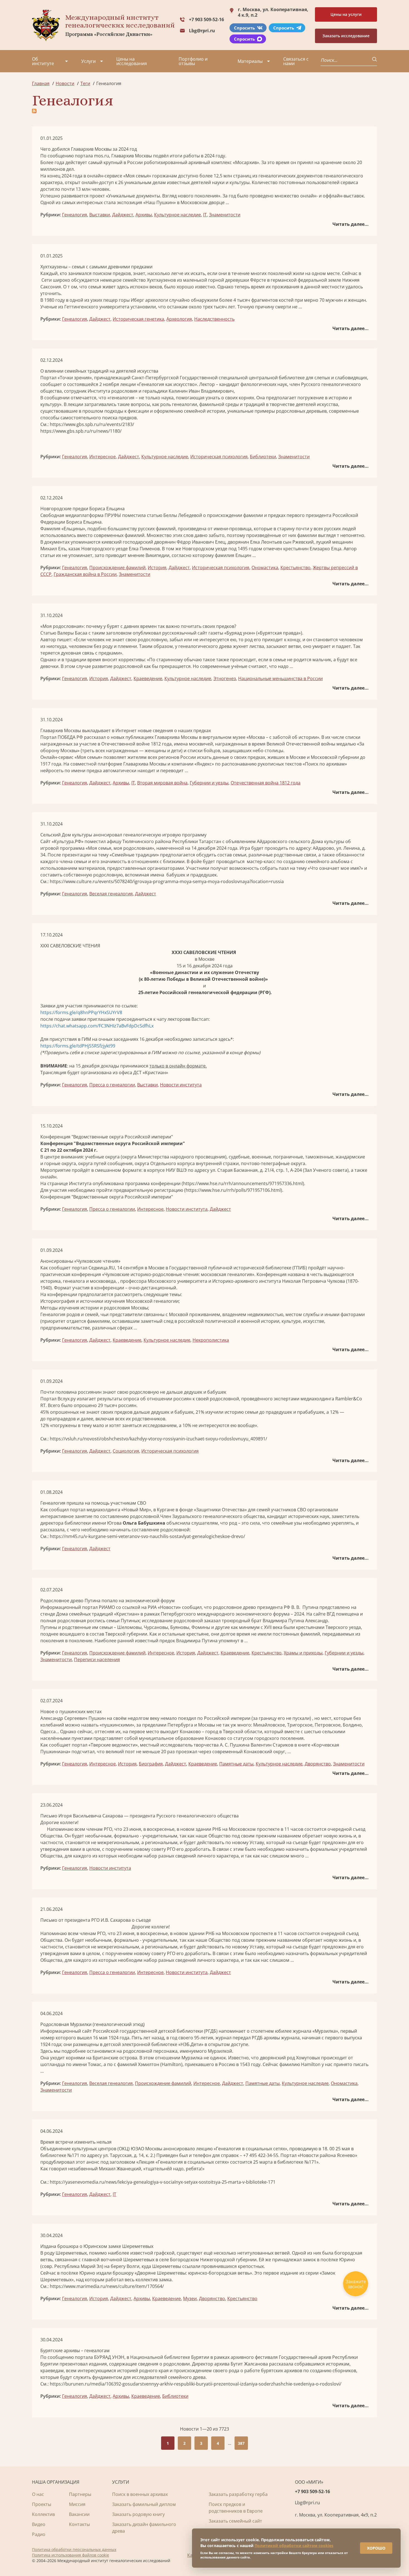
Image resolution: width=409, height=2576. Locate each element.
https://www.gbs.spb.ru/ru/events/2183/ (92, 424)
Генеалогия (75, 215)
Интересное (103, 457)
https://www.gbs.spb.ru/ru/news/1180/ (81, 431)
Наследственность (214, 319)
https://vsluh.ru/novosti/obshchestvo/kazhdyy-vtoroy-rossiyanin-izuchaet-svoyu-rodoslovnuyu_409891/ (158, 1439)
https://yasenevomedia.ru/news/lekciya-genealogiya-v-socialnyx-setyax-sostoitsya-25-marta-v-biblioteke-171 (163, 2182)
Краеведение (148, 678)
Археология (179, 319)
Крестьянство (295, 568)
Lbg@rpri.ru (202, 31)
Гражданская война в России (85, 574)
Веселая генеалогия (111, 894)
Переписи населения (97, 1659)
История (157, 568)
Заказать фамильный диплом (144, 2504)
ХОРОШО (376, 2548)
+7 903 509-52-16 (206, 19)
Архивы (144, 215)
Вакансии (79, 2514)
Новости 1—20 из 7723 (204, 2429)
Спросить (244, 28)
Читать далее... (351, 224)
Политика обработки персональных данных (74, 2549)
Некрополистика (211, 1340)
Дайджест (123, 215)
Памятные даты (236, 1764)
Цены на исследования (132, 61)
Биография (151, 1764)
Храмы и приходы (303, 1653)
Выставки (100, 215)
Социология (126, 1451)
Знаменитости (225, 215)
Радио (39, 2534)
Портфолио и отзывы (193, 61)
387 (241, 2443)
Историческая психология (219, 457)
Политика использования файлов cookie (71, 2555)
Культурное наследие (178, 215)
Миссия (77, 2504)
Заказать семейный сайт (235, 2521)
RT (43, 1405)
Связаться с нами (296, 61)
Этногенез (225, 678)
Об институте (43, 61)
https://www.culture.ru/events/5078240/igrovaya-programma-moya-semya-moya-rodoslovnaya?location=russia (167, 881)
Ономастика (265, 568)
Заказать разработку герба (238, 2494)
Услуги (88, 61)
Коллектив (43, 2514)
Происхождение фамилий (117, 568)
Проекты (42, 2504)
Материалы (250, 61)
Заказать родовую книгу (138, 2514)
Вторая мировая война (162, 783)
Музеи (190, 2298)
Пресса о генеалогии (112, 1085)
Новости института (181, 1085)
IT (205, 215)
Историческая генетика (138, 319)
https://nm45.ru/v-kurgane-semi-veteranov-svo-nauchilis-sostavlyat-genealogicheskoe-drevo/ (147, 1536)
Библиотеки (263, 457)
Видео (39, 2524)
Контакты (79, 2524)
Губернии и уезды (209, 783)
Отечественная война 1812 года (266, 783)
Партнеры (80, 2494)
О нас (38, 2494)
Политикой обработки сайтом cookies (294, 2546)
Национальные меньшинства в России (280, 678)
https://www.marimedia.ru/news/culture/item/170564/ (107, 2286)
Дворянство (318, 1764)
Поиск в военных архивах (140, 2494)
